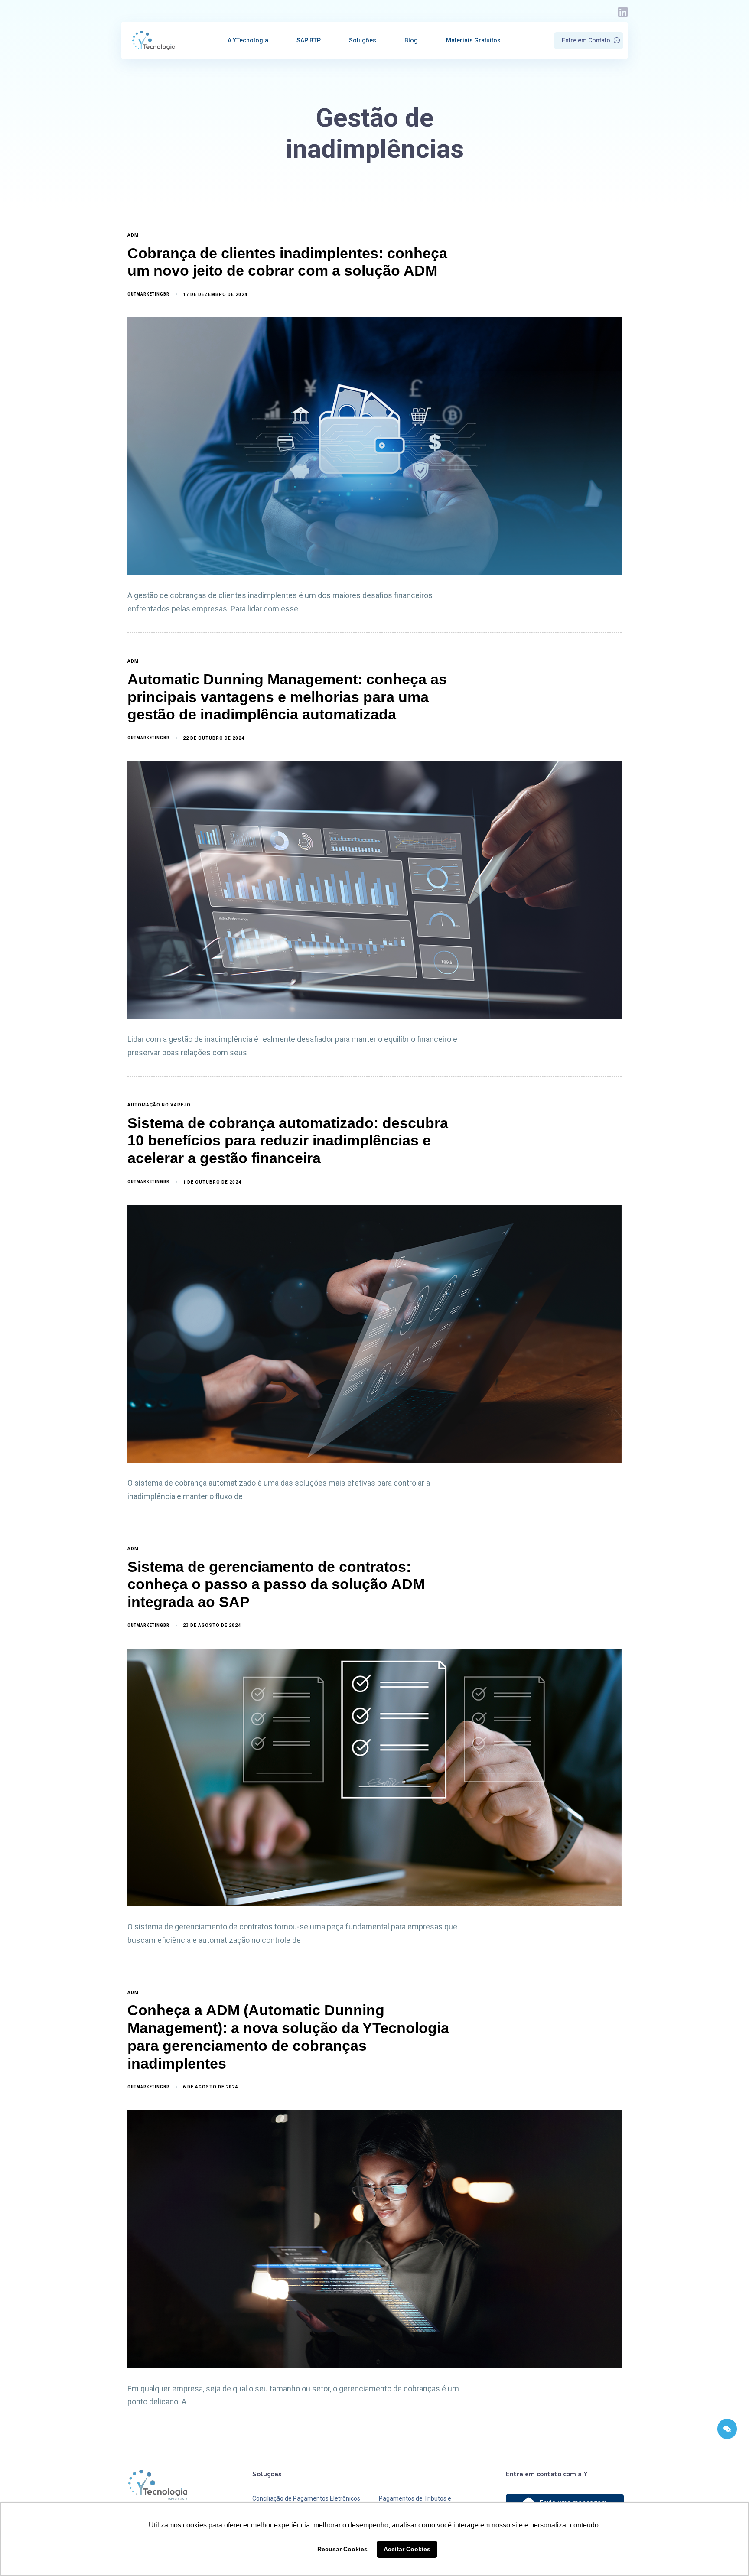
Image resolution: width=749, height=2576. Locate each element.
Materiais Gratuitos (473, 40)
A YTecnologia (248, 40)
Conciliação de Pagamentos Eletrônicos (306, 2498)
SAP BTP (309, 40)
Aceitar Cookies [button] (407, 2549)
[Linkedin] (623, 12)
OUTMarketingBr (148, 294)
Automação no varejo (159, 1105)
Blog (411, 40)
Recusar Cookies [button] (342, 2549)
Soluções (363, 40)
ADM (133, 235)
